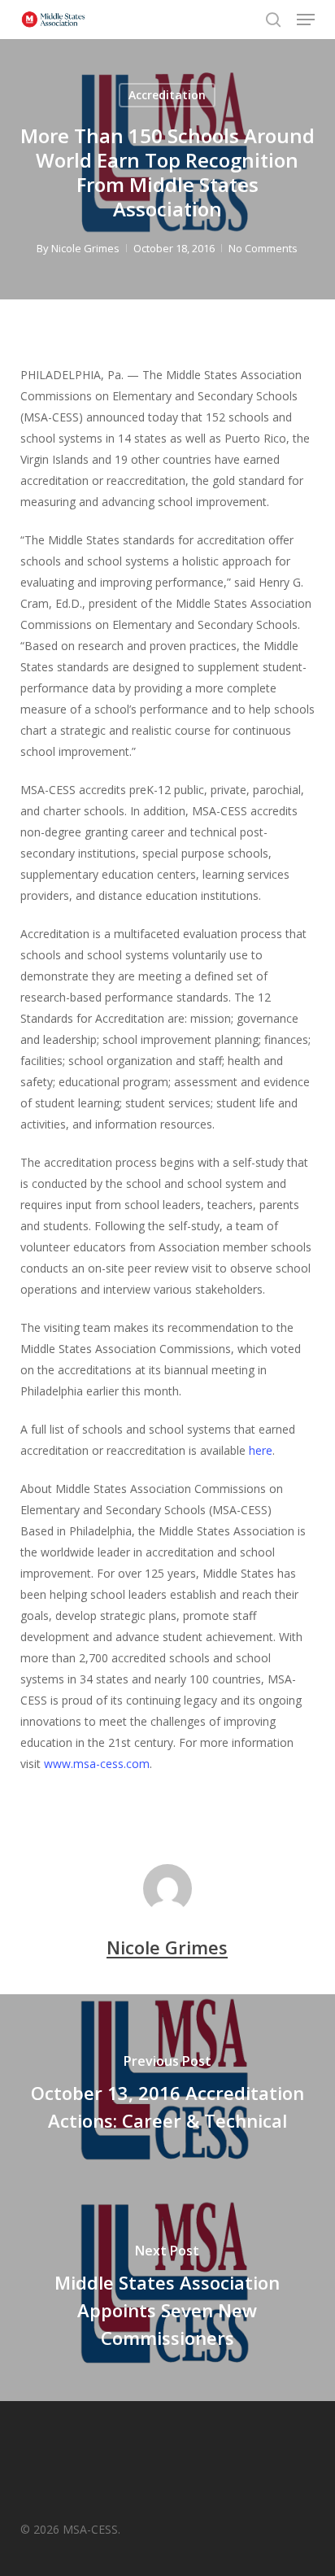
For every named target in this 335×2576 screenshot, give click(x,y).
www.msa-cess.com (97, 1764)
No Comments (263, 248)
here (261, 1450)
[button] (306, 20)
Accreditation (167, 95)
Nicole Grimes (85, 248)
